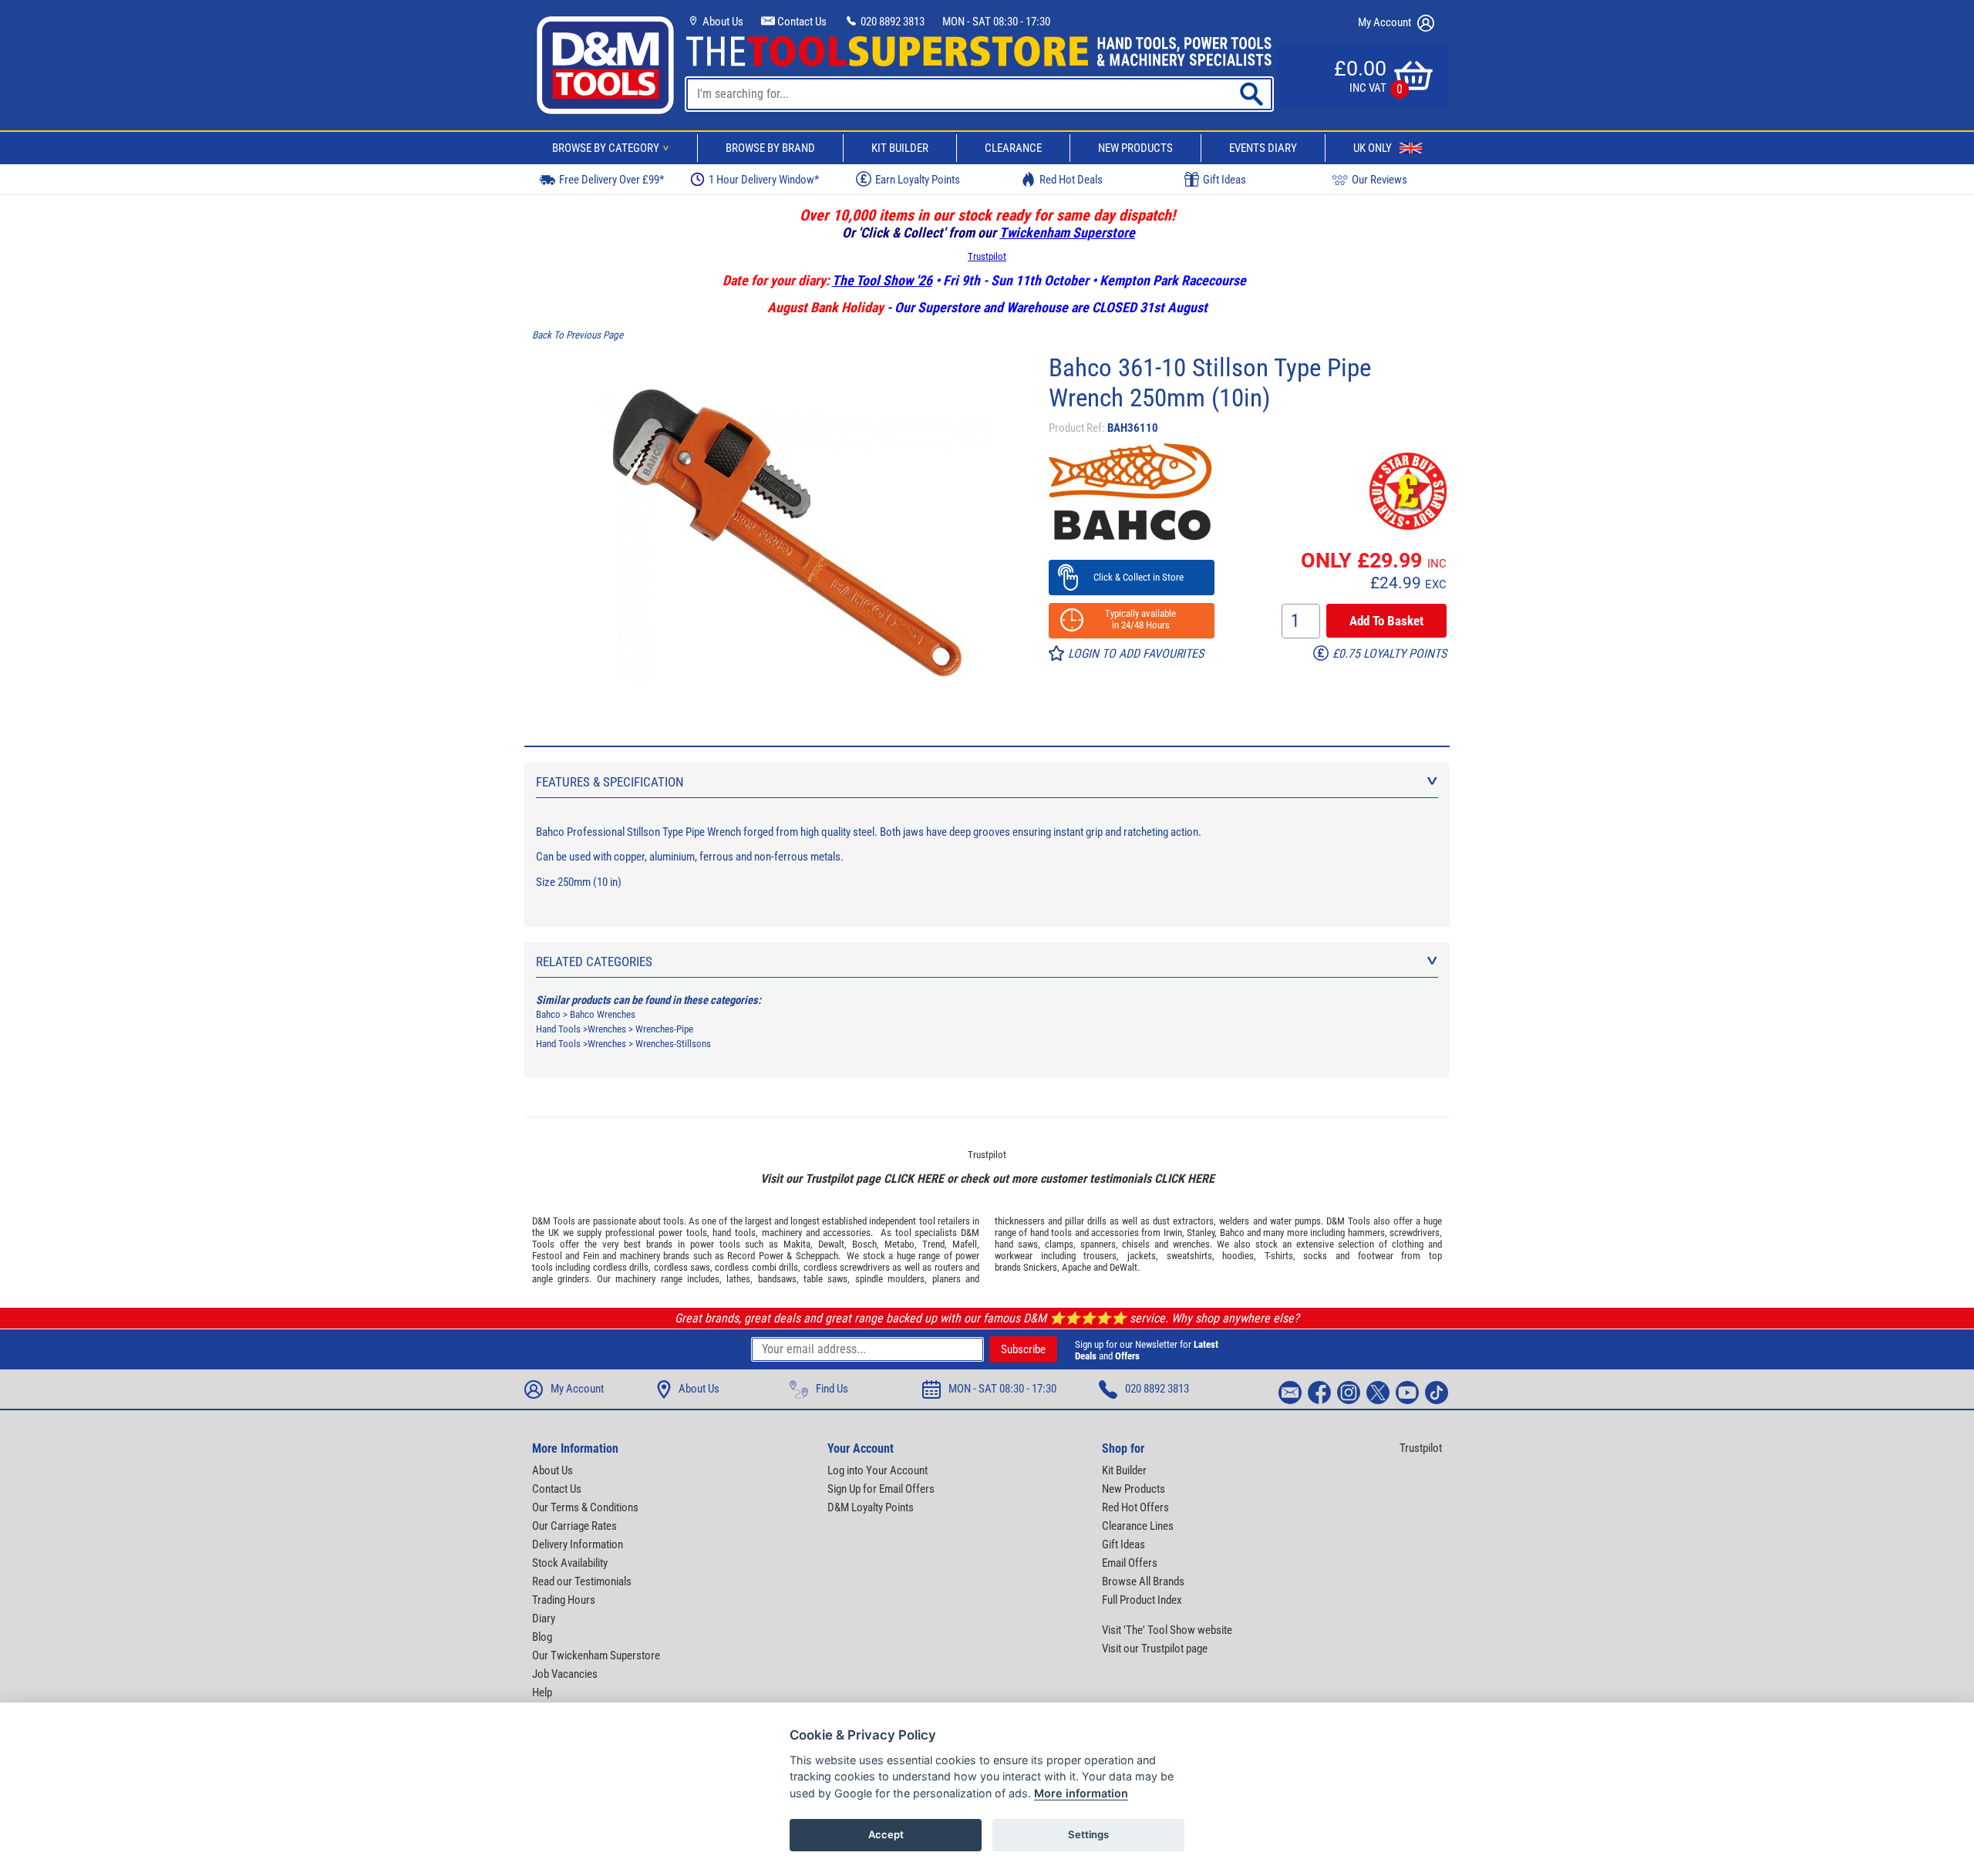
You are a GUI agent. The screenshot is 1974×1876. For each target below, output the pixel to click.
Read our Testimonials (582, 1581)
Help (542, 1692)
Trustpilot (987, 256)
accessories (847, 1233)
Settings (1088, 1834)
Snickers (1040, 1267)
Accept (886, 1834)
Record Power (755, 1256)
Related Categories (594, 962)
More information (1081, 1793)
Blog (542, 1637)
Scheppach (817, 1256)
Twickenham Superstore (1067, 232)
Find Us (832, 1389)
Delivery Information (578, 1544)
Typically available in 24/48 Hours (1131, 619)
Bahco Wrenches (603, 1014)
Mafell (965, 1244)
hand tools (734, 1233)
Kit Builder (900, 148)
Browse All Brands (1143, 1581)
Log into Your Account (878, 1470)
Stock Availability (570, 1563)
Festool (547, 1256)
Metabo (899, 1244)
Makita (797, 1244)
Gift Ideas (1224, 180)
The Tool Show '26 (882, 280)
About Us (722, 22)
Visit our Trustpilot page (1155, 1649)
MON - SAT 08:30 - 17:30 (996, 22)
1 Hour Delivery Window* (764, 180)
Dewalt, (832, 1244)
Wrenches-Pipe (664, 1029)
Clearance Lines (1138, 1526)
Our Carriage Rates (574, 1526)
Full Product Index (1142, 1600)
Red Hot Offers (1135, 1507)
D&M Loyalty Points (871, 1507)
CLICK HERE (914, 1179)
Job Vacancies (565, 1674)
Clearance (1013, 148)
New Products (1135, 148)
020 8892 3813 (891, 22)
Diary (544, 1618)
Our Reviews (1379, 180)
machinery (782, 1233)
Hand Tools (558, 1029)
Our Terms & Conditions (585, 1507)
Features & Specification (610, 782)
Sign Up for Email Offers (881, 1489)
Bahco (548, 1014)
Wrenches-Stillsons (673, 1044)
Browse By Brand (770, 148)
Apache (1076, 1267)
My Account (1386, 22)
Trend (933, 1244)
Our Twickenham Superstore (596, 1655)
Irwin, (1174, 1233)
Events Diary (1263, 148)
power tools (683, 1233)
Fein (591, 1256)
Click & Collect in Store (1132, 577)
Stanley (1201, 1233)
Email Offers (1130, 1563)
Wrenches (607, 1029)
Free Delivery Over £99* (611, 180)
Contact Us (801, 22)
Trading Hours (564, 1600)
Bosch (864, 1244)
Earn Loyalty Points (918, 180)
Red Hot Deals (1071, 180)
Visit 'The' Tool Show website (1167, 1630)
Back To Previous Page (578, 335)
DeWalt (1123, 1267)
